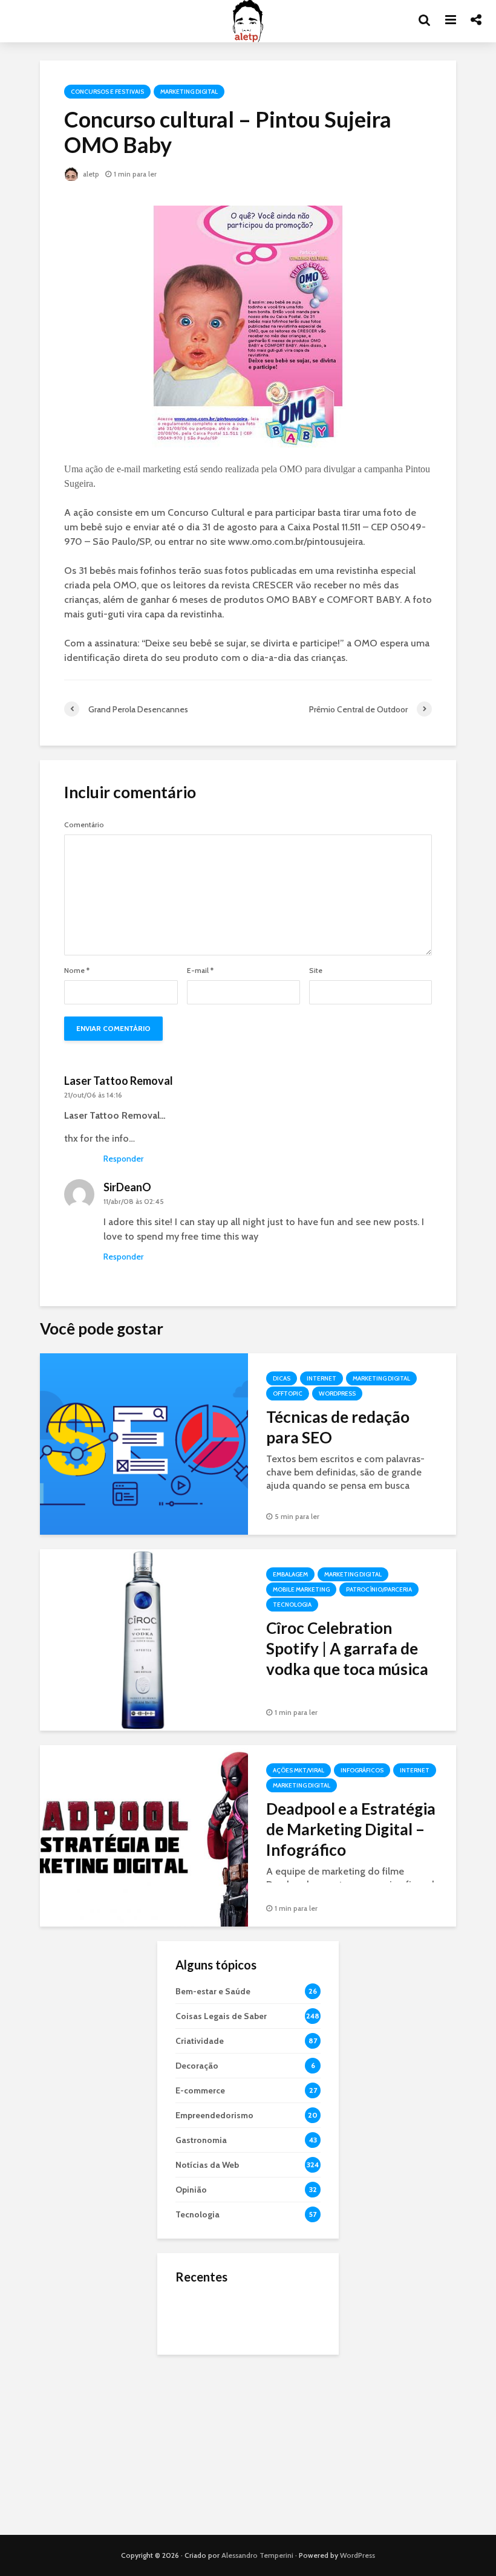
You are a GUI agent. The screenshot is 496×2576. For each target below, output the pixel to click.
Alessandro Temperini (257, 2555)
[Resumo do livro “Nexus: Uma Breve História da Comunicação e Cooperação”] (200, 2363)
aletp (90, 174)
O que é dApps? (263, 2303)
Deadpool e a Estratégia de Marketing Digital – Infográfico (351, 1829)
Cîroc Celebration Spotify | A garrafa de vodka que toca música (347, 1648)
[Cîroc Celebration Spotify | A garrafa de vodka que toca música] (144, 1639)
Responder (123, 1159)
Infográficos (362, 1770)
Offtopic (288, 1394)
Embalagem (290, 1574)
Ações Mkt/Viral (299, 1770)
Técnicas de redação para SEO (338, 1427)
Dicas (282, 1378)
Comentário (84, 825)
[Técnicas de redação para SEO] (144, 1443)
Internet (321, 1378)
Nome (77, 971)
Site (316, 971)
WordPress (357, 2555)
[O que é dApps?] (200, 2315)
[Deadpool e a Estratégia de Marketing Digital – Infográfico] (144, 1835)
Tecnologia (292, 1605)
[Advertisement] (248, 2445)
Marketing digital (189, 92)
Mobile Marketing (301, 1589)
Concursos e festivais (107, 92)
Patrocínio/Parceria (379, 1589)
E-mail (200, 971)
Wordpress (337, 1394)
